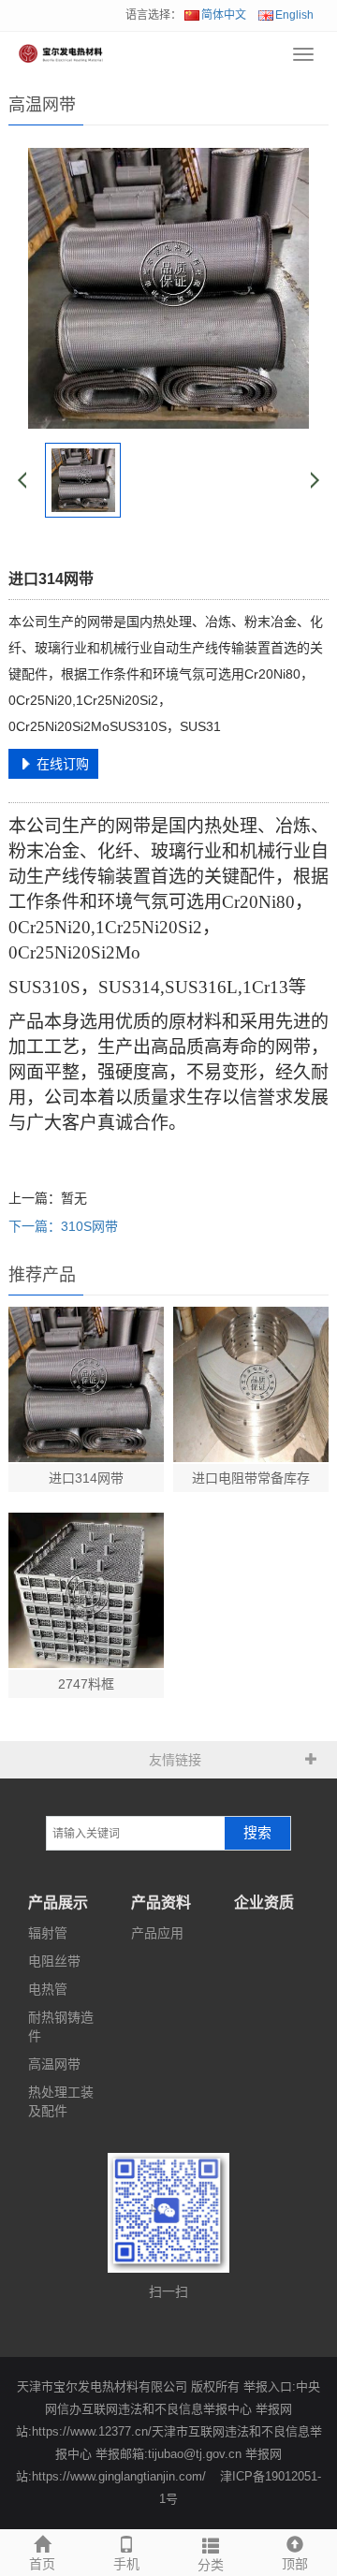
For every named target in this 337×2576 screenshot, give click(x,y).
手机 (126, 2564)
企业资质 (264, 1903)
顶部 (295, 2564)
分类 (211, 2565)
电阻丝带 (54, 1961)
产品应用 (157, 1933)
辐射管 (48, 1933)
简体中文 (224, 15)
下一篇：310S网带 (63, 1226)
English (294, 15)
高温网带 (54, 2064)
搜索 (257, 1833)
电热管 (48, 1989)
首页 (42, 2564)
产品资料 (161, 1903)
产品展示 (58, 1903)
